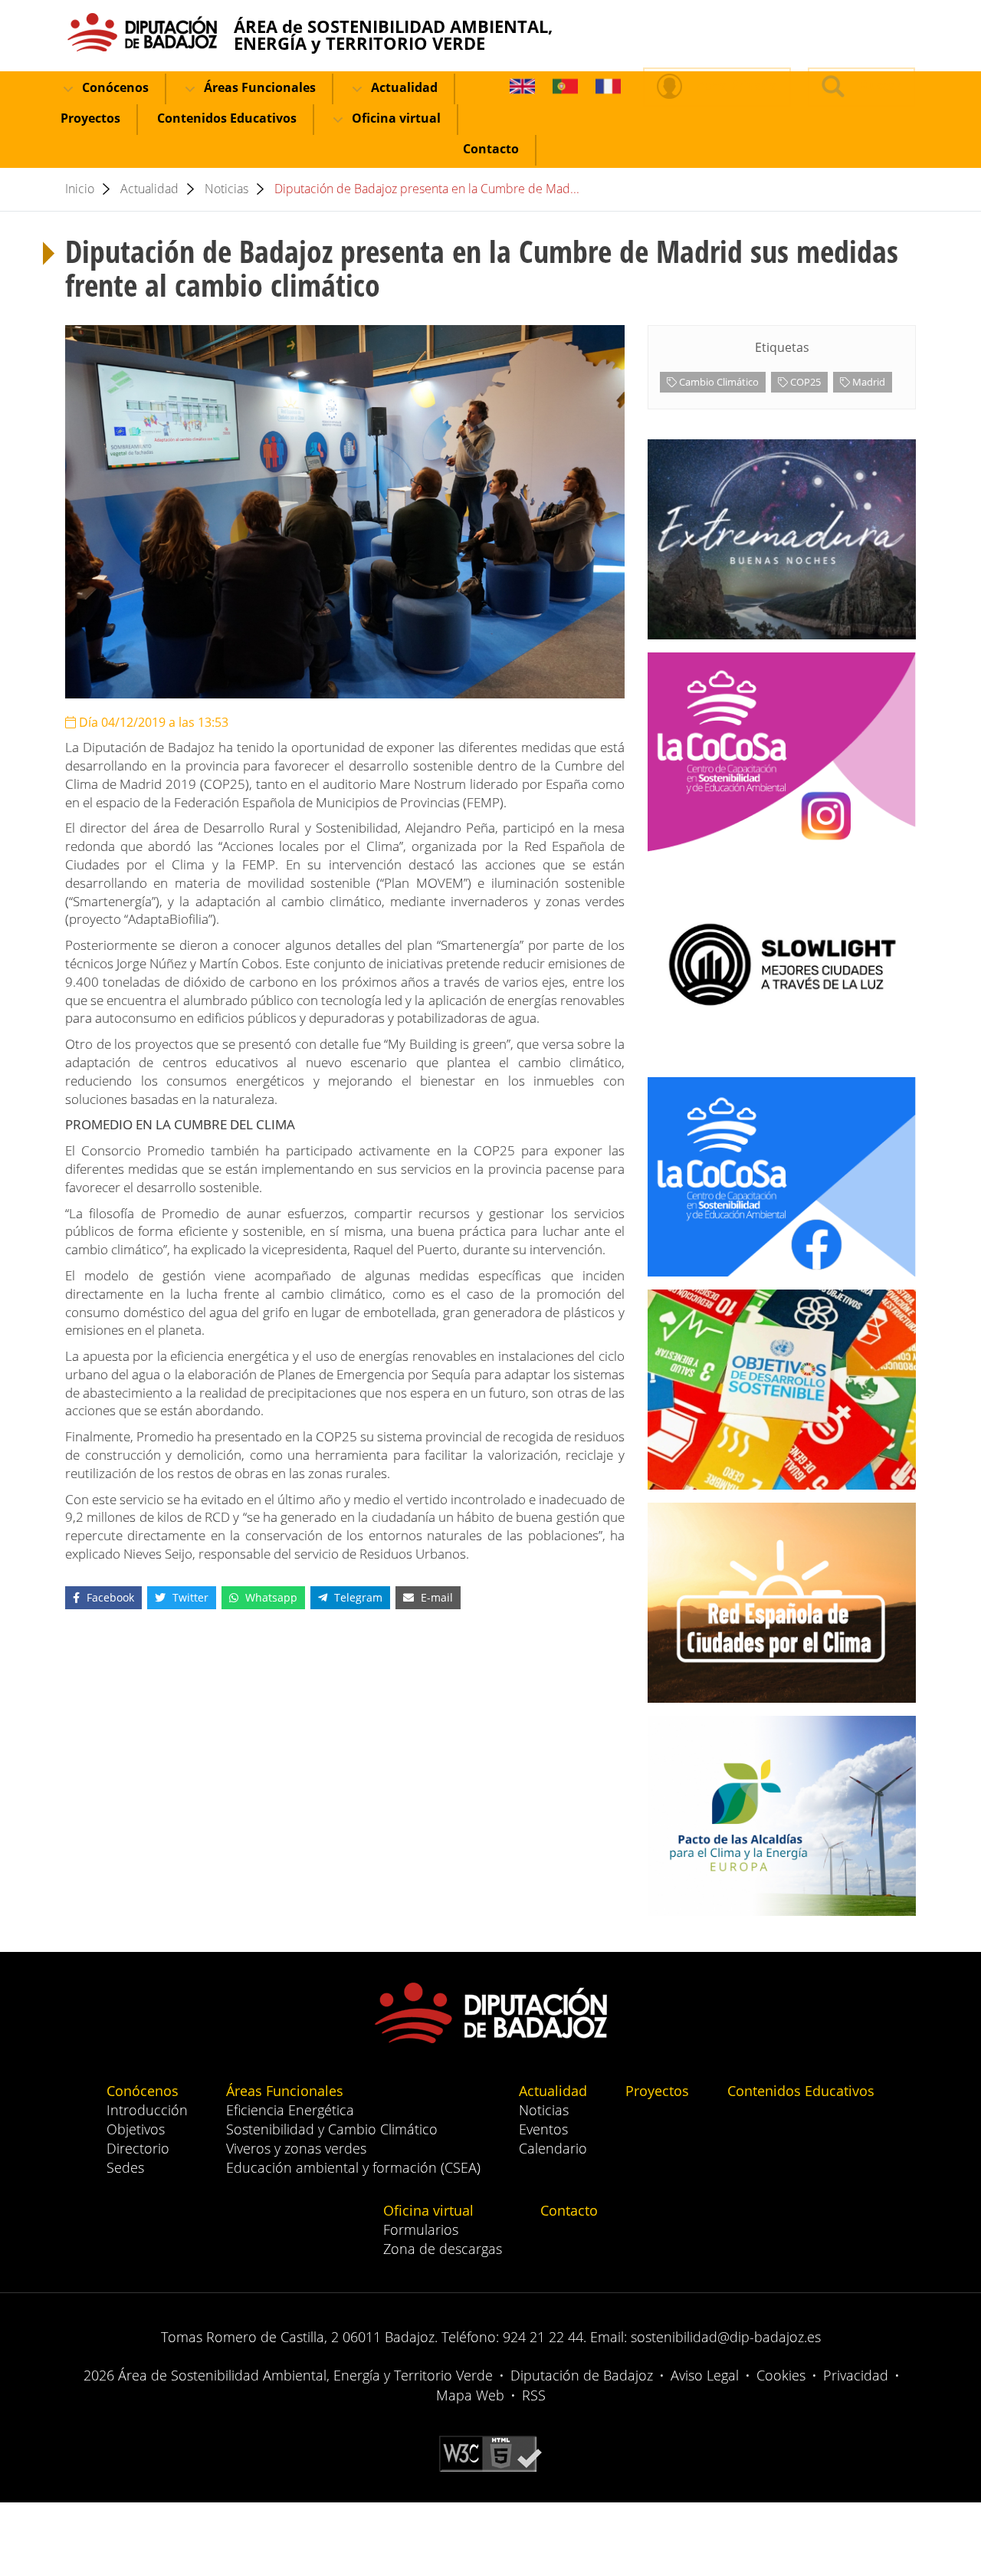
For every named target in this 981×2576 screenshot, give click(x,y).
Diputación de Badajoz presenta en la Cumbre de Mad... (427, 189)
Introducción (147, 2110)
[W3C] (490, 2453)
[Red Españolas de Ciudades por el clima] (782, 1603)
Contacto (491, 149)
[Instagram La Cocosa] (782, 752)
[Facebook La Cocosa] (782, 1177)
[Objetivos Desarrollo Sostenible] (782, 1390)
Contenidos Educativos (227, 118)
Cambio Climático (718, 382)
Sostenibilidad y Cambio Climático (332, 2129)
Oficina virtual (395, 118)
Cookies (781, 2375)
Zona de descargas (443, 2249)
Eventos (543, 2129)
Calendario (553, 2148)
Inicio (80, 189)
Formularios (421, 2229)
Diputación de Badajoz (582, 2375)
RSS (534, 2395)
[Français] (608, 87)
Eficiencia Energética (290, 2110)
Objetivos (136, 2129)
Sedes (125, 2167)
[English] (522, 87)
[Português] (565, 87)
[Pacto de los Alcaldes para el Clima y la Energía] (782, 1816)
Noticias (226, 189)
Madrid (868, 382)
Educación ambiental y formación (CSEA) (353, 2167)
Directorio (138, 2148)
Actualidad (403, 87)
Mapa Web (470, 2395)
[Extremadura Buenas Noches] (782, 539)
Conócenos (114, 87)
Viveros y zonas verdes (296, 2148)
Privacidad (856, 2375)
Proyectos (90, 118)
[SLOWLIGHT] (782, 965)
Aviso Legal (705, 2375)
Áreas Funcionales (258, 87)
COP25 (804, 382)
